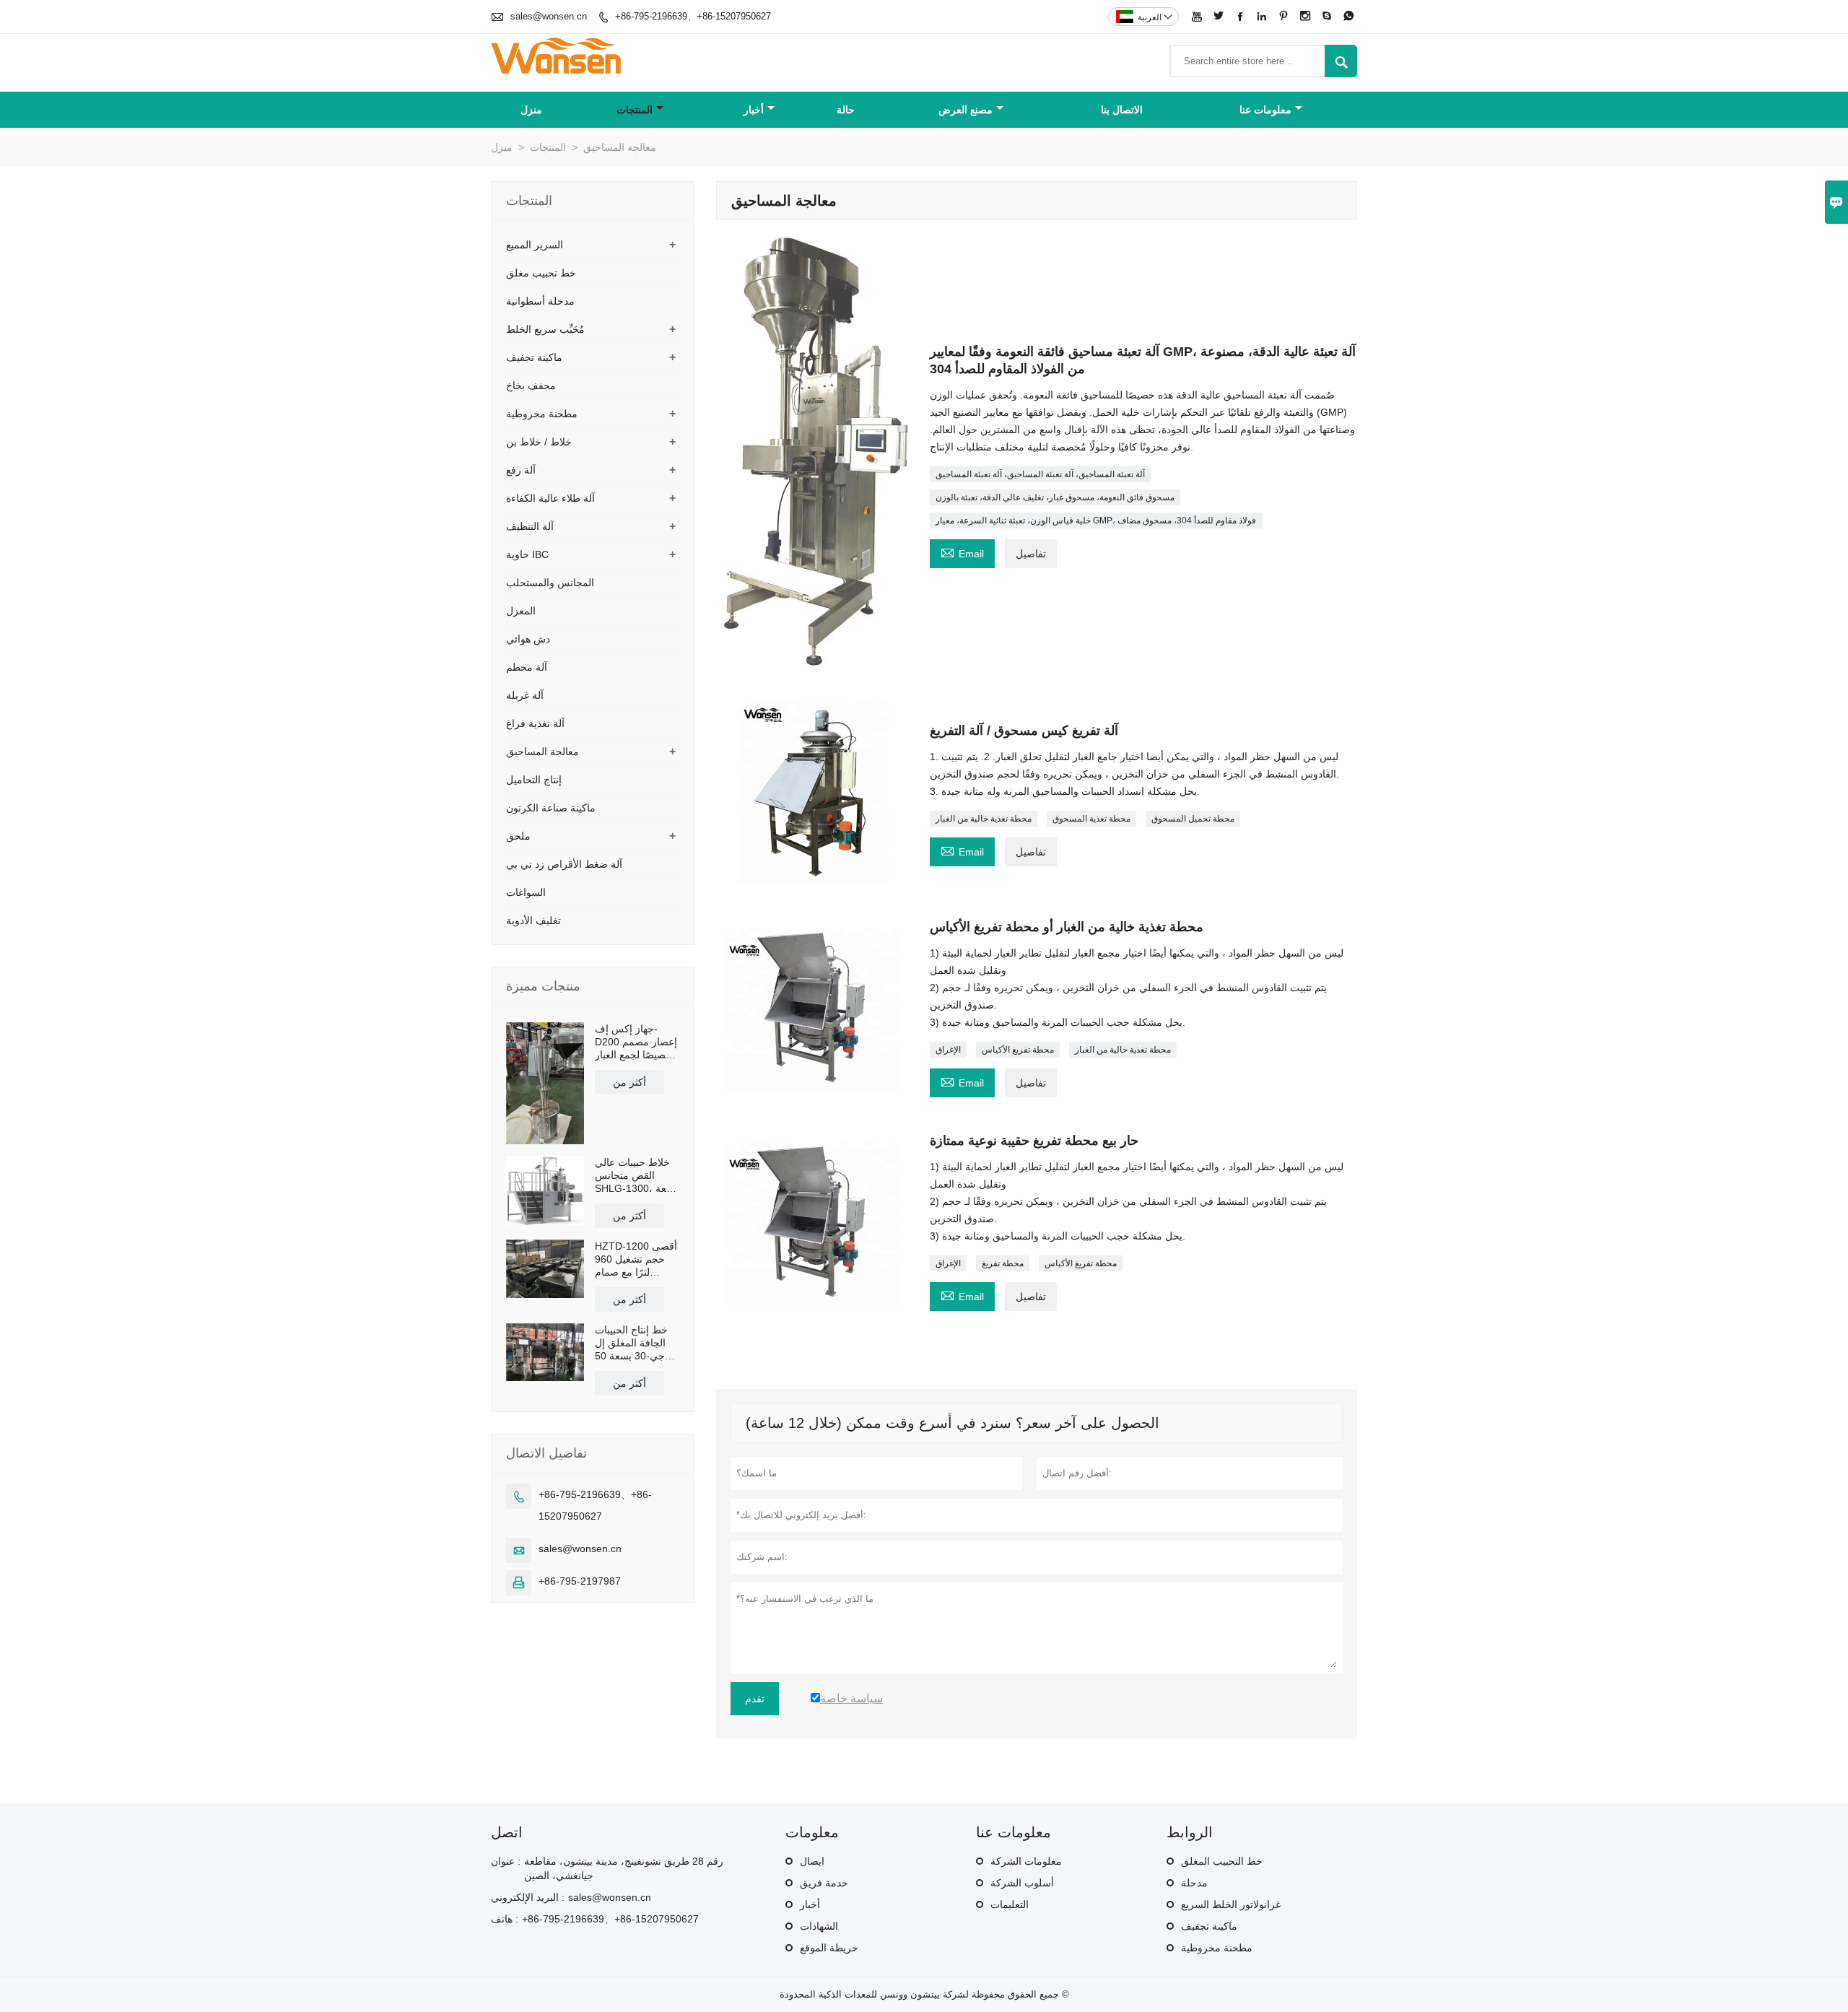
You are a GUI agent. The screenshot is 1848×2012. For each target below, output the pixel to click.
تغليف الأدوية (533, 920)
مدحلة (1194, 1883)
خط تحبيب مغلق (541, 273)
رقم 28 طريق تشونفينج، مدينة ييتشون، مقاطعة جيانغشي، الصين (624, 1868)
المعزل (521, 611)
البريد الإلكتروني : (528, 1897)
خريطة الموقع (829, 1948)
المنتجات (635, 110)
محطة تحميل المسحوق (1193, 819)
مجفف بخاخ (531, 386)
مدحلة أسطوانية (540, 301)
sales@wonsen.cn (549, 16)
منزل (531, 110)
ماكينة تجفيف (534, 357)
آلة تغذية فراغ (535, 723)
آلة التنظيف (530, 526)
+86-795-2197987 (580, 1581)
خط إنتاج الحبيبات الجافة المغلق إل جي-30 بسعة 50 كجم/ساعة (631, 1343)
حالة (846, 110)
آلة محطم (527, 667)
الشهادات (819, 1926)
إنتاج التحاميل (534, 780)
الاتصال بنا (1122, 110)
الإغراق (948, 1050)
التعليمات (1010, 1904)
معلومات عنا (1265, 110)
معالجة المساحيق (542, 752)
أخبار (754, 110)
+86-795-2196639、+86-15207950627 (693, 16)
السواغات (526, 892)
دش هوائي (528, 639)
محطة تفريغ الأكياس (1018, 1050)
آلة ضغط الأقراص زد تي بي (564, 864)
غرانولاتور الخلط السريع (1231, 1904)
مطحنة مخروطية (542, 414)
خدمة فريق (824, 1883)
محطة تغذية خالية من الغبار (984, 819)
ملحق (518, 836)
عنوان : (506, 1861)
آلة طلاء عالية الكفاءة (550, 498)
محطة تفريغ (1003, 1263)
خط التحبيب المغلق (1222, 1861)
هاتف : (505, 1919)
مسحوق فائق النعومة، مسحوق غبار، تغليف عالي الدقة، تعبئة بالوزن (1055, 497)
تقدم (755, 1699)
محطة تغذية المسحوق (1091, 819)
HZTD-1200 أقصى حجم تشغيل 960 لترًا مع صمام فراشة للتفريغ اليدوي (636, 1259)
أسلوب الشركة (1022, 1883)
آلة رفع (521, 470)
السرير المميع (535, 245)
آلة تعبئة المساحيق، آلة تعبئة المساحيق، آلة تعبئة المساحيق (1040, 474)
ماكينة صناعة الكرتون (551, 808)
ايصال (812, 1861)
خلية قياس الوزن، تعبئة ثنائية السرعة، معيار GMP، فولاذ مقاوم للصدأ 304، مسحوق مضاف (1096, 521)
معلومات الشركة (1026, 1861)
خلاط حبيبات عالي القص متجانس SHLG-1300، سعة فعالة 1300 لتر (635, 1176)
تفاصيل (1031, 554)
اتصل (507, 1832)
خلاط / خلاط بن (539, 442)
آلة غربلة (525, 695)
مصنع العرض (966, 110)
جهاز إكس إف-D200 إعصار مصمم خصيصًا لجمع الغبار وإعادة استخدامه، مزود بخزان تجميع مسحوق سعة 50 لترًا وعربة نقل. (636, 1042)
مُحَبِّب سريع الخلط (545, 329)
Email (962, 552)
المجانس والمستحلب (550, 583)
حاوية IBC (527, 554)
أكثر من (629, 1082)
